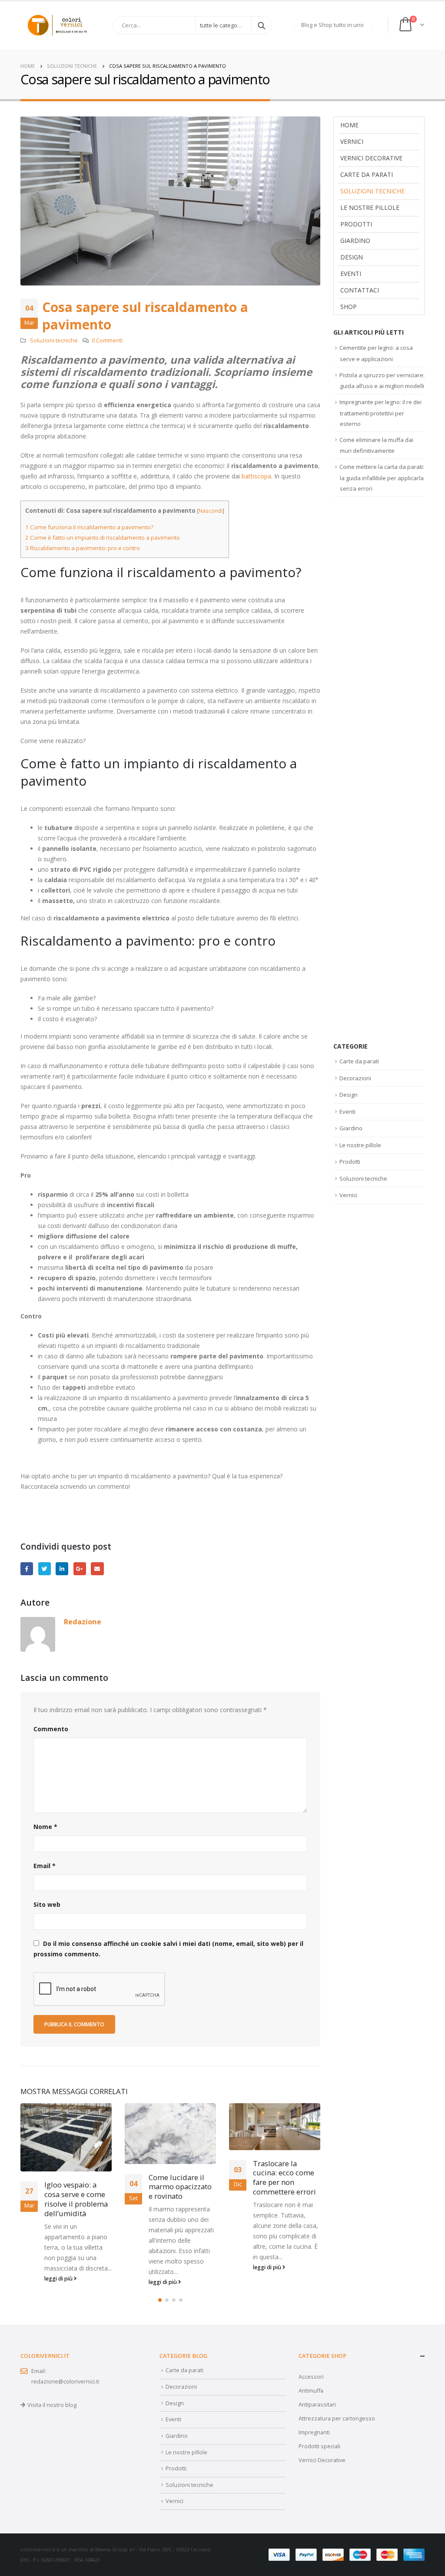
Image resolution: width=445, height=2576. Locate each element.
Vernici (352, 141)
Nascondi (211, 511)
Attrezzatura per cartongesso (337, 2418)
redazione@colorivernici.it (65, 2382)
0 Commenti (107, 340)
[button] (160, 2300)
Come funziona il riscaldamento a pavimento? (89, 527)
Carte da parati (367, 174)
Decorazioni (355, 1078)
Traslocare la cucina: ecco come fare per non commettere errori (284, 2178)
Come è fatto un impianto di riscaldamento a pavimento (103, 538)
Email (45, 1866)
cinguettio (45, 1569)
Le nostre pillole (370, 207)
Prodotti (356, 224)
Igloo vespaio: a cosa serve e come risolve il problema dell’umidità (76, 2199)
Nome (45, 1827)
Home (349, 125)
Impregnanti (314, 2432)
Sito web (47, 1904)
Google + (80, 1569)
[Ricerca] (262, 25)
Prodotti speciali (319, 2446)
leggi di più (59, 2279)
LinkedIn (62, 1569)
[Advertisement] (379, 769)
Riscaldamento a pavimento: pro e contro (83, 548)
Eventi (351, 274)
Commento (51, 1729)
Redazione (83, 1622)
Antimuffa (311, 2391)
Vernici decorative (371, 158)
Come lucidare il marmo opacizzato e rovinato (180, 2187)
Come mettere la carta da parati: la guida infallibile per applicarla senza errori (382, 478)
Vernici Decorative (322, 2460)
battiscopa (256, 476)
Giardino (355, 241)
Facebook (27, 1569)
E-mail (97, 1569)
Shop (349, 307)
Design (352, 257)
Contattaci (360, 290)
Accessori (311, 2377)
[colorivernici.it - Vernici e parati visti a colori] (57, 25)
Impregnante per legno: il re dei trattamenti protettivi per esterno (380, 413)
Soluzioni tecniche (54, 340)
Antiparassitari (317, 2405)
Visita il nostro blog (52, 2405)
